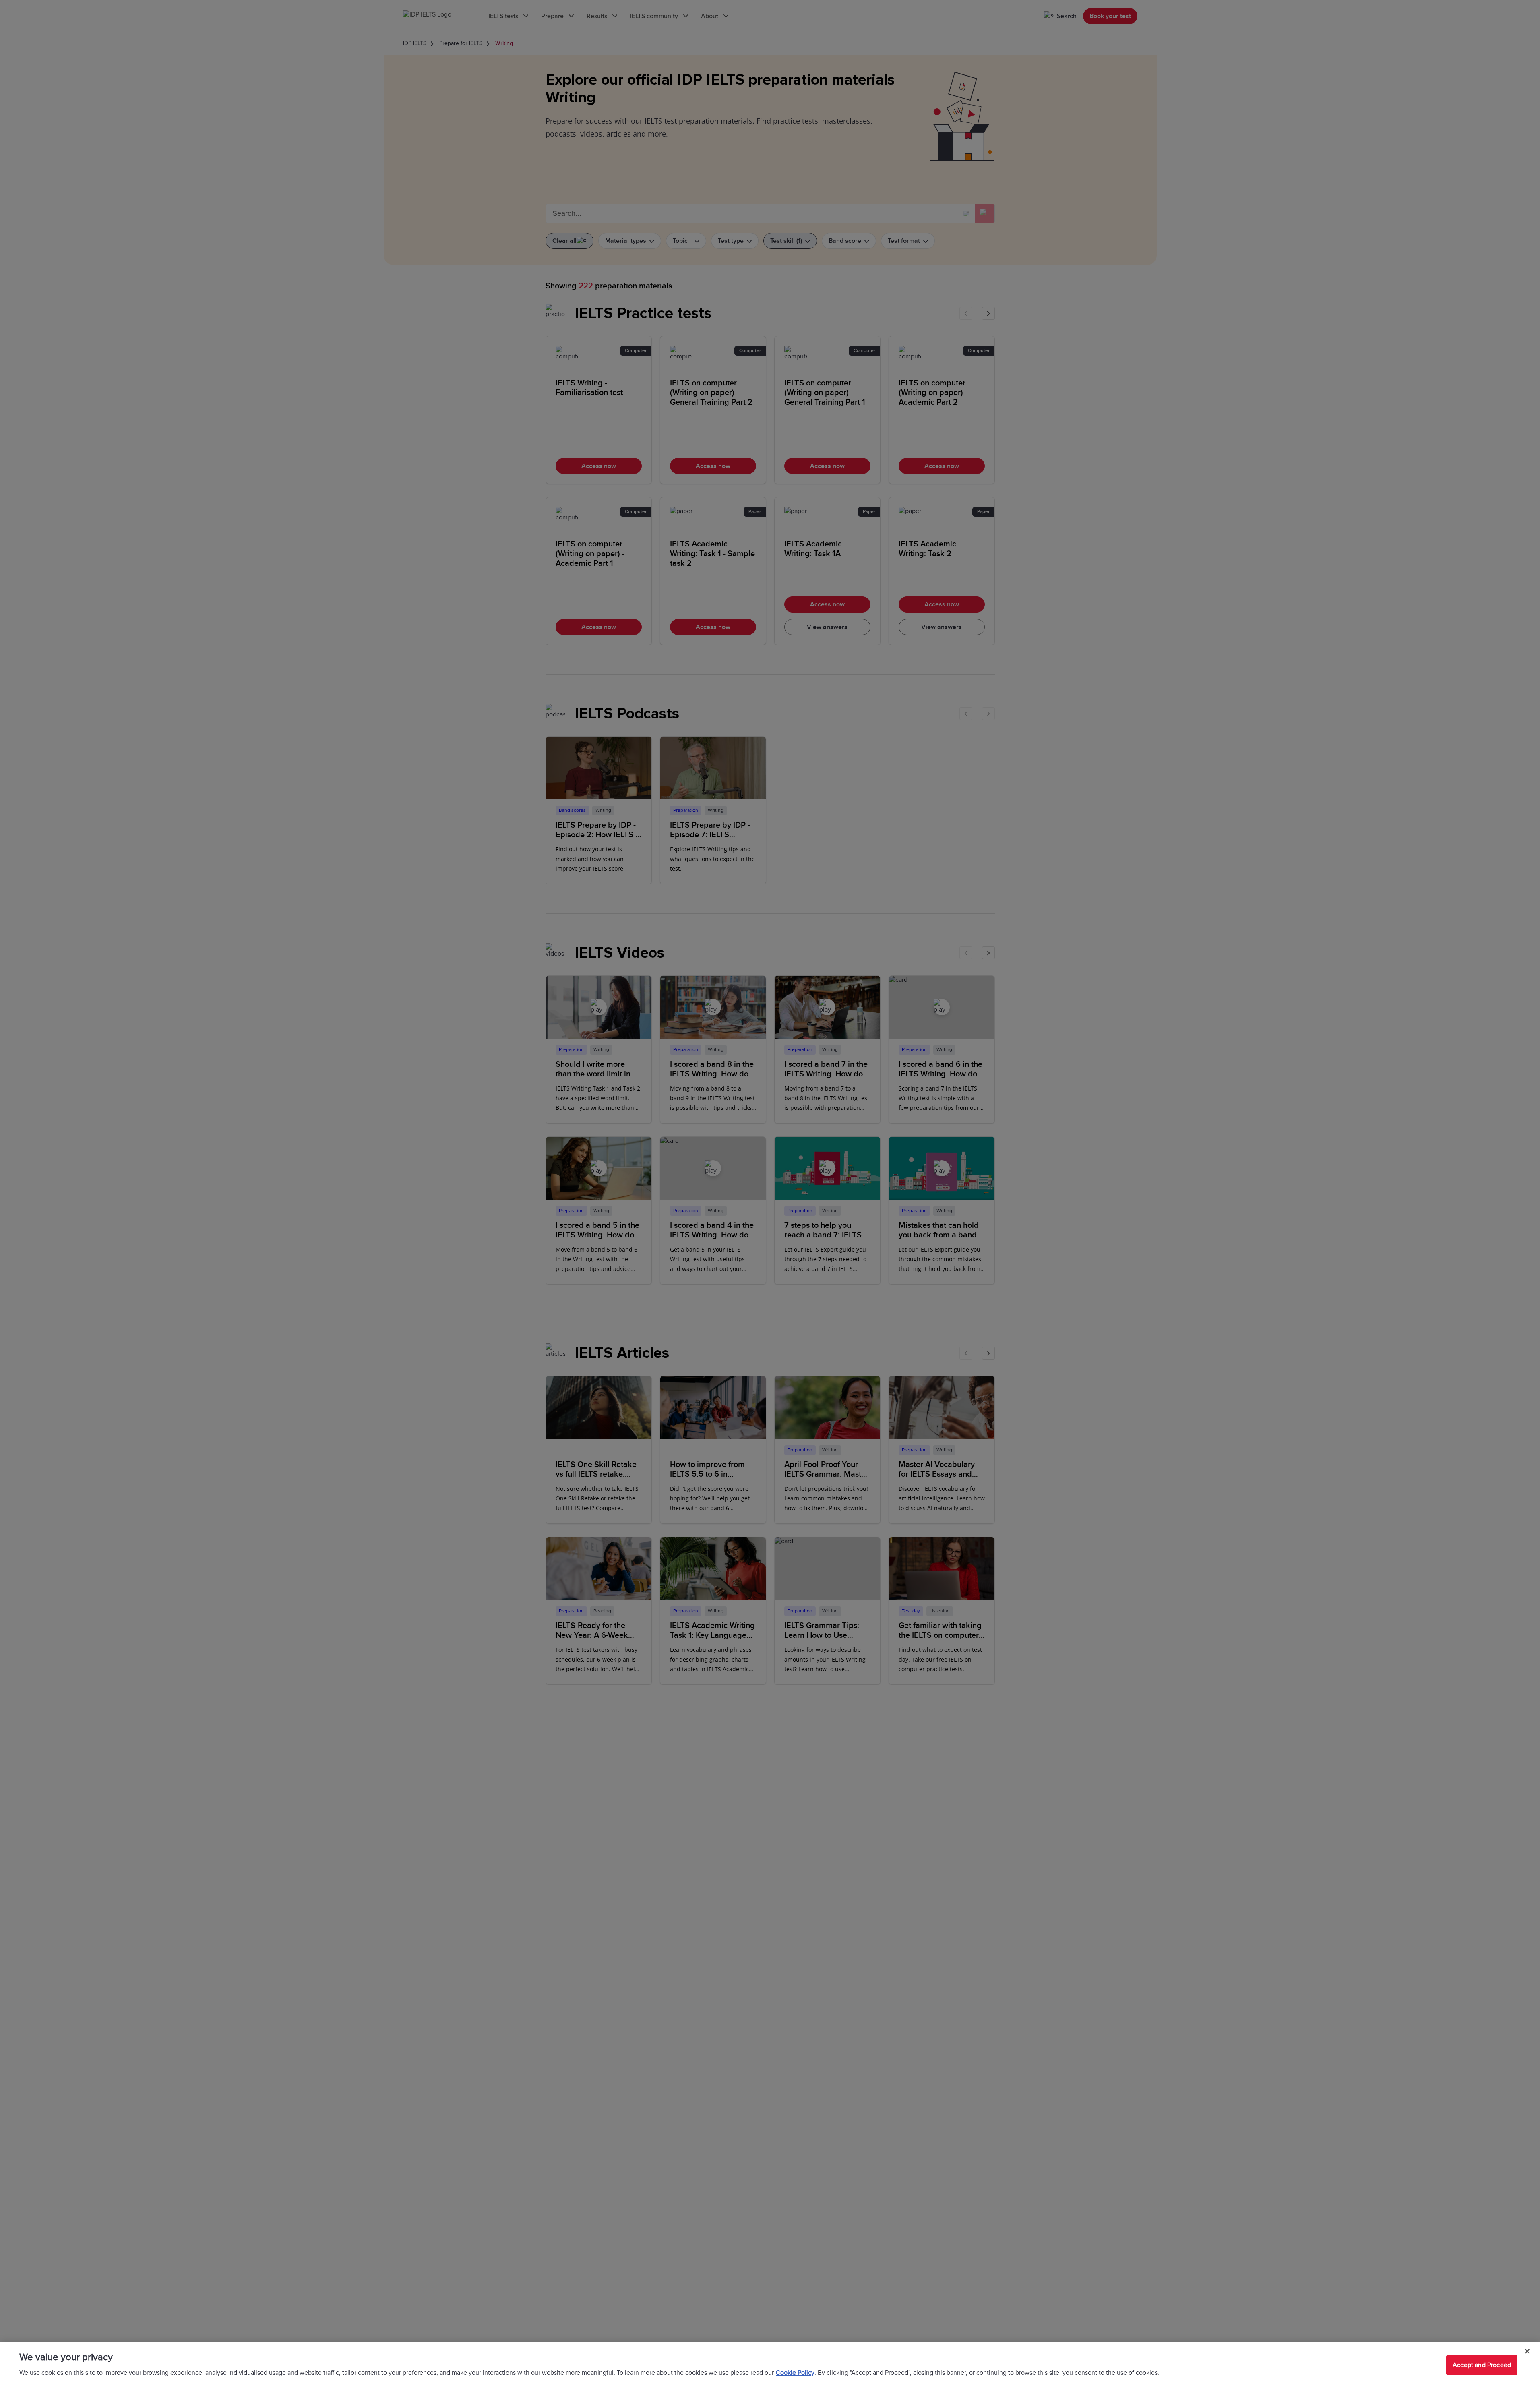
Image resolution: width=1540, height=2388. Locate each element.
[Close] (1527, 2351)
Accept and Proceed (1482, 2365)
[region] (770, 2365)
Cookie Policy (795, 2373)
